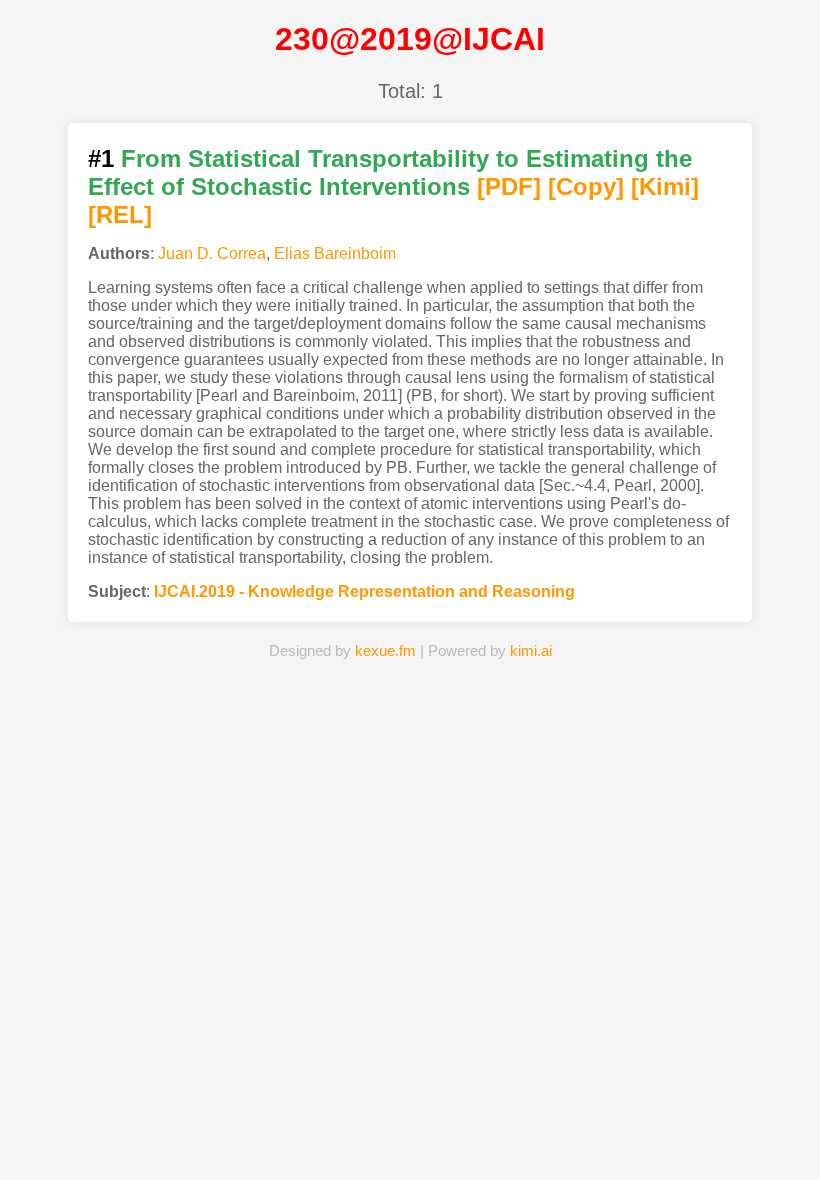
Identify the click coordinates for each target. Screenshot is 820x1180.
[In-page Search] (320, 1134)
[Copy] (586, 186)
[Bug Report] (590, 1134)
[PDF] (509, 186)
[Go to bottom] (789, 1153)
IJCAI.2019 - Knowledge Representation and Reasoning (364, 591)
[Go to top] (789, 1116)
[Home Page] (230, 1134)
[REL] (120, 214)
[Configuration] (500, 1134)
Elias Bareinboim (335, 253)
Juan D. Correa (212, 253)
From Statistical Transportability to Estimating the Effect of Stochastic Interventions (390, 172)
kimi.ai (531, 650)
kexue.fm (385, 650)
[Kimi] (665, 186)
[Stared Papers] (410, 1134)
